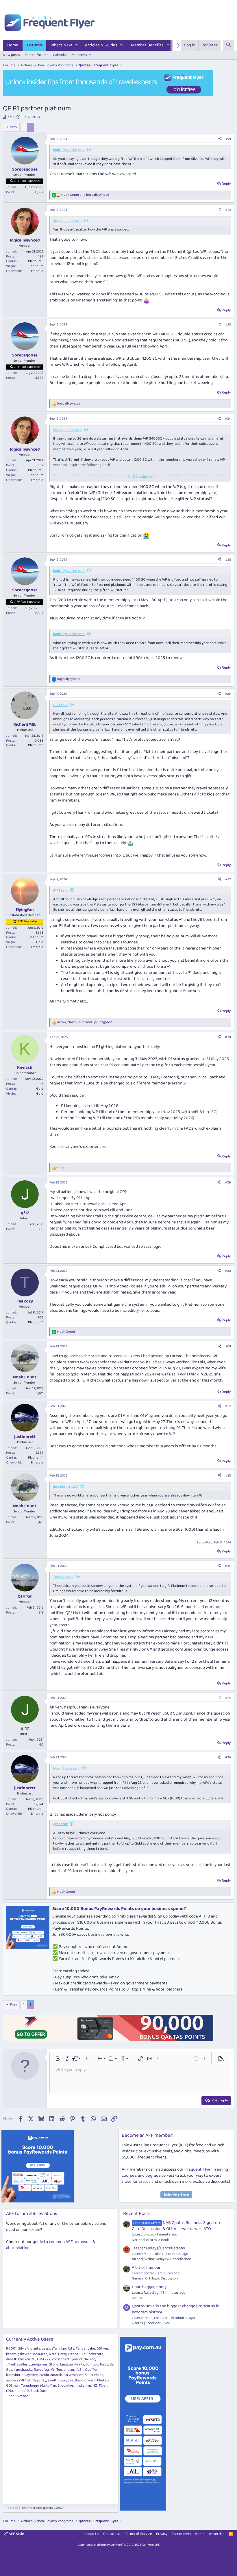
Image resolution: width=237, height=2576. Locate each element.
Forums (34, 45)
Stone (54, 2364)
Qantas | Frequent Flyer (151, 2323)
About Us (92, 2534)
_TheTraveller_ (18, 2364)
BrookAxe (65, 2386)
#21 (228, 139)
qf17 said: (60, 1824)
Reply (226, 184)
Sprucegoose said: (68, 221)
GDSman (13, 2386)
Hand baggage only (149, 2287)
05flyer (102, 2349)
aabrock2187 (16, 2380)
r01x (10, 2391)
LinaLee (66, 2364)
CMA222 (44, 2359)
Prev (13, 127)
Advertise (217, 2534)
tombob (92, 2364)
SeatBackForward (82, 2380)
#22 (228, 210)
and (85, 195)
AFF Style (16, 2534)
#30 (228, 1271)
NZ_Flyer (100, 2386)
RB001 (11, 2349)
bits (71, 2349)
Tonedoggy (30, 2386)
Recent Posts (137, 2214)
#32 (228, 1406)
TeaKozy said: (64, 1577)
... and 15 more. (17, 2396)
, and (85, 1022)
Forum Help (181, 2534)
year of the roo (83, 2359)
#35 (228, 1698)
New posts (11, 55)
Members (79, 55)
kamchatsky (23, 2370)
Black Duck (39, 2391)
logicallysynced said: (69, 150)
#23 (228, 324)
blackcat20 (27, 2359)
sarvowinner (73, 2375)
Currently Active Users (30, 2339)
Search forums (36, 55)
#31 (228, 1346)
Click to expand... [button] (140, 477)
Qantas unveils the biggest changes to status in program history (176, 2309)
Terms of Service (138, 2534)
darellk (11, 2359)
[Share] (220, 139)
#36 (228, 1757)
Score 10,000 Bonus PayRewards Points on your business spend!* (119, 1909)
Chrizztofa (95, 2354)
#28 (228, 1037)
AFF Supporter (27, 921)
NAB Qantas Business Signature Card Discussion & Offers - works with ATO (177, 2226)
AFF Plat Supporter (27, 181)
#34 (228, 1566)
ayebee (32, 2375)
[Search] (228, 45)
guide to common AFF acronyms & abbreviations (51, 2245)
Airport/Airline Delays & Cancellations (162, 2259)
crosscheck (61, 2359)
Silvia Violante (29, 2349)
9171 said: (61, 705)
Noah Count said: (67, 1769)
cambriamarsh (51, 2375)
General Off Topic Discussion (155, 2278)
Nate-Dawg (58, 2354)
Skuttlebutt (94, 2375)
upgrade (153, 2176)
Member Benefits (147, 45)
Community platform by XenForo (119, 2545)
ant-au (69, 2370)
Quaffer (91, 2370)
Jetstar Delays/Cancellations (158, 2248)
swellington (57, 2380)
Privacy (162, 2534)
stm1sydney (37, 2380)
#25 (228, 560)
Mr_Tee (56, 2370)
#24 (228, 419)
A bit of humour (146, 2268)
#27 (228, 879)
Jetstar (137, 2298)
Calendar (60, 55)
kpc (64, 2349)
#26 (228, 694)
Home (13, 45)
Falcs (104, 2364)
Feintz (79, 2364)
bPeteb (103, 2380)
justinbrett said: (66, 1487)
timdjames (39, 2364)
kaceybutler (15, 2375)
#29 (228, 1182)
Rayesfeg (41, 2370)
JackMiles (40, 2354)
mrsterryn (83, 2386)
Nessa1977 (77, 2354)
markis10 (22, 2391)
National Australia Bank (150, 2240)
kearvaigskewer (18, 2354)
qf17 (11, 117)
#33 (228, 1475)
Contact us (112, 2534)
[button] (77, 45)
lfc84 (79, 2370)
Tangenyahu (85, 2349)
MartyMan (48, 2386)
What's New (61, 45)
